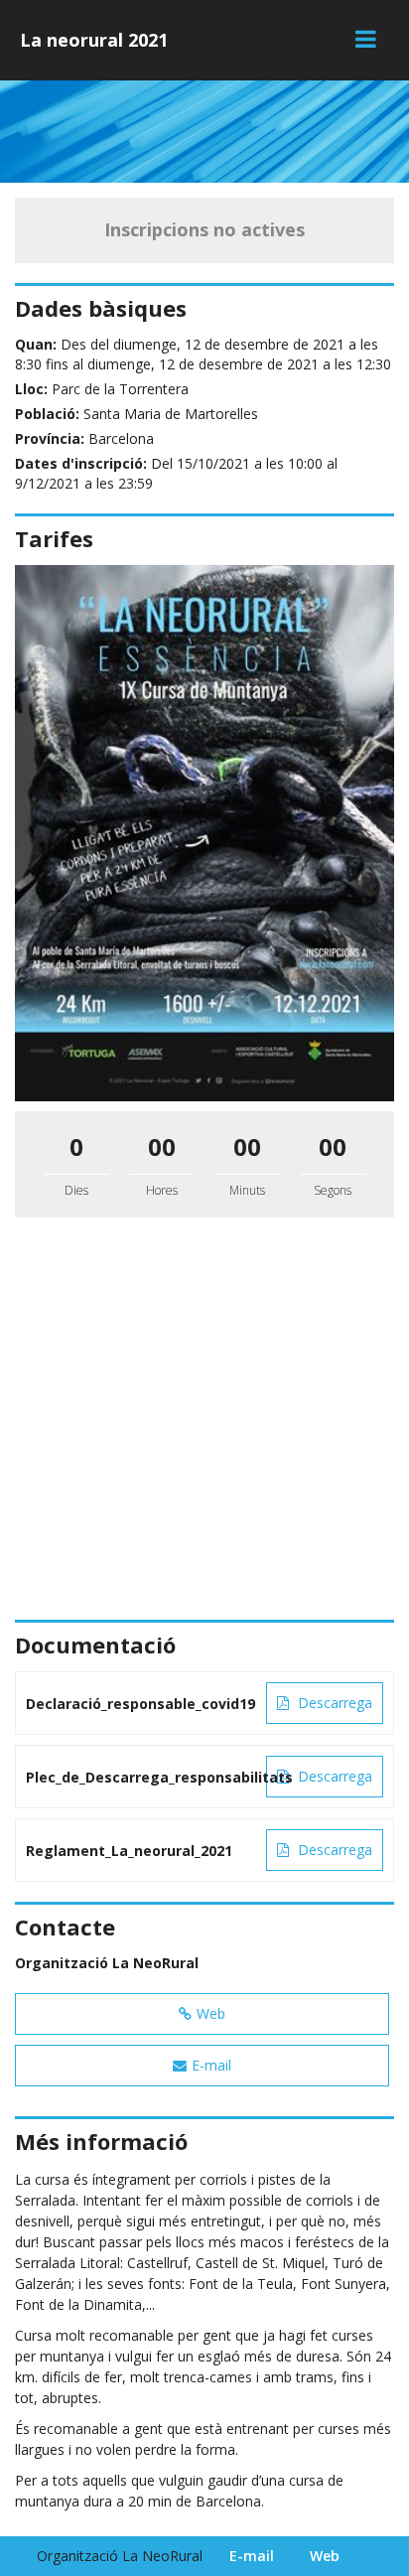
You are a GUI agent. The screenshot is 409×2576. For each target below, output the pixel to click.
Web (211, 2013)
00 (162, 1146)
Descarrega (333, 1703)
